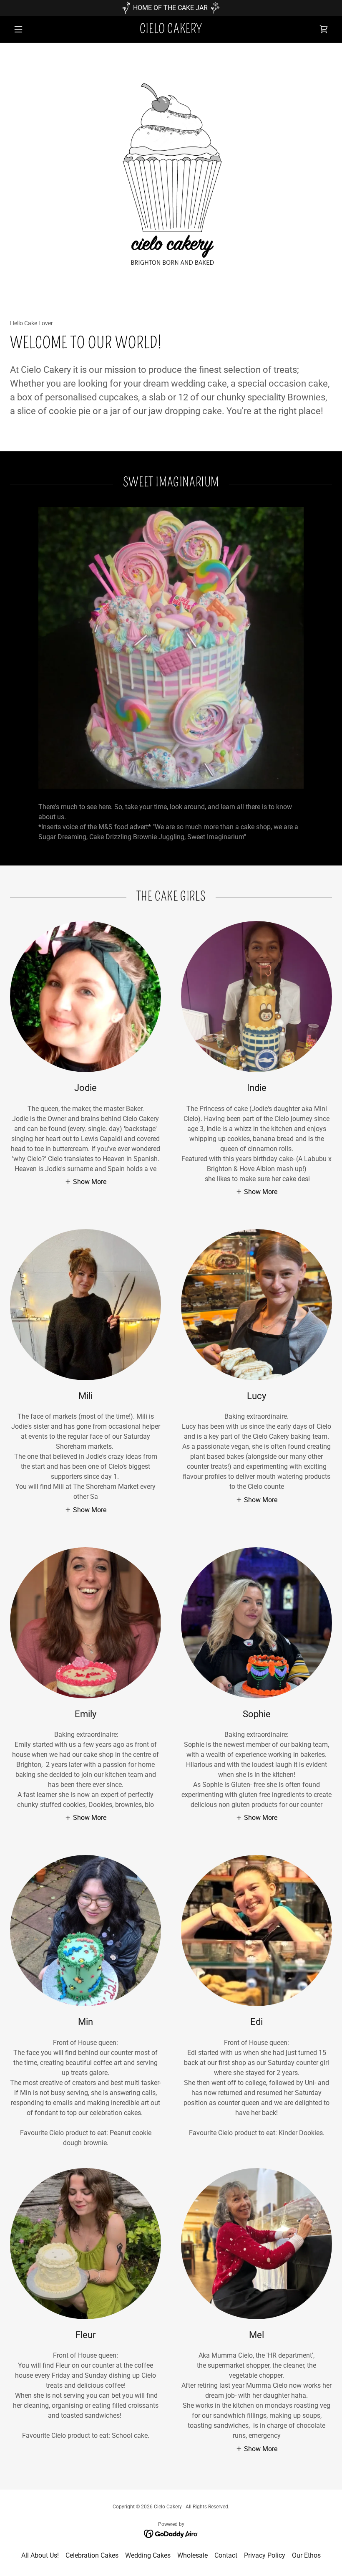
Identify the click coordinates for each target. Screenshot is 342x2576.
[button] (34, 29)
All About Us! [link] (40, 2555)
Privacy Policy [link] (265, 2555)
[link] (171, 31)
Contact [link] (226, 2555)
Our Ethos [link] (306, 2555)
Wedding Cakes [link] (148, 2555)
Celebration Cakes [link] (92, 2555)
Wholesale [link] (192, 2555)
